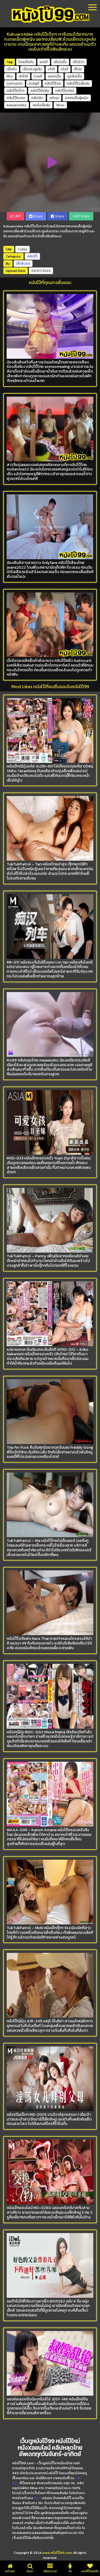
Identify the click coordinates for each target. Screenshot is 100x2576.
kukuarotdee (17, 105)
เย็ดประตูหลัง (32, 69)
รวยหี (38, 76)
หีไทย (78, 69)
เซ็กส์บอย (23, 264)
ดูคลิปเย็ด (74, 76)
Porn (38, 2498)
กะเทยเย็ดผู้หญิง (77, 98)
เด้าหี (51, 69)
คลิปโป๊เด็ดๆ (16, 91)
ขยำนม (54, 98)
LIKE (17, 216)
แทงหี (44, 62)
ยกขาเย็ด (55, 76)
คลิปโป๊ (32, 256)
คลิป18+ (37, 98)
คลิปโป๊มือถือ (40, 91)
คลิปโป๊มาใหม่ (65, 91)
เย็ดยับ (12, 69)
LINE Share (81, 216)
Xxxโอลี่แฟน (41, 105)
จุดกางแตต (15, 84)
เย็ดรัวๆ (78, 62)
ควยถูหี (34, 84)
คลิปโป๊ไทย (53, 84)
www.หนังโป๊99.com (57, 2553)
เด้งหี (64, 69)
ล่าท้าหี (23, 76)
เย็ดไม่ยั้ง (60, 62)
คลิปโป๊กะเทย (16, 98)
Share (37, 216)
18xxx (60, 105)
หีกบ (10, 76)
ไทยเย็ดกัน (26, 62)
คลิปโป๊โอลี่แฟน (78, 84)
